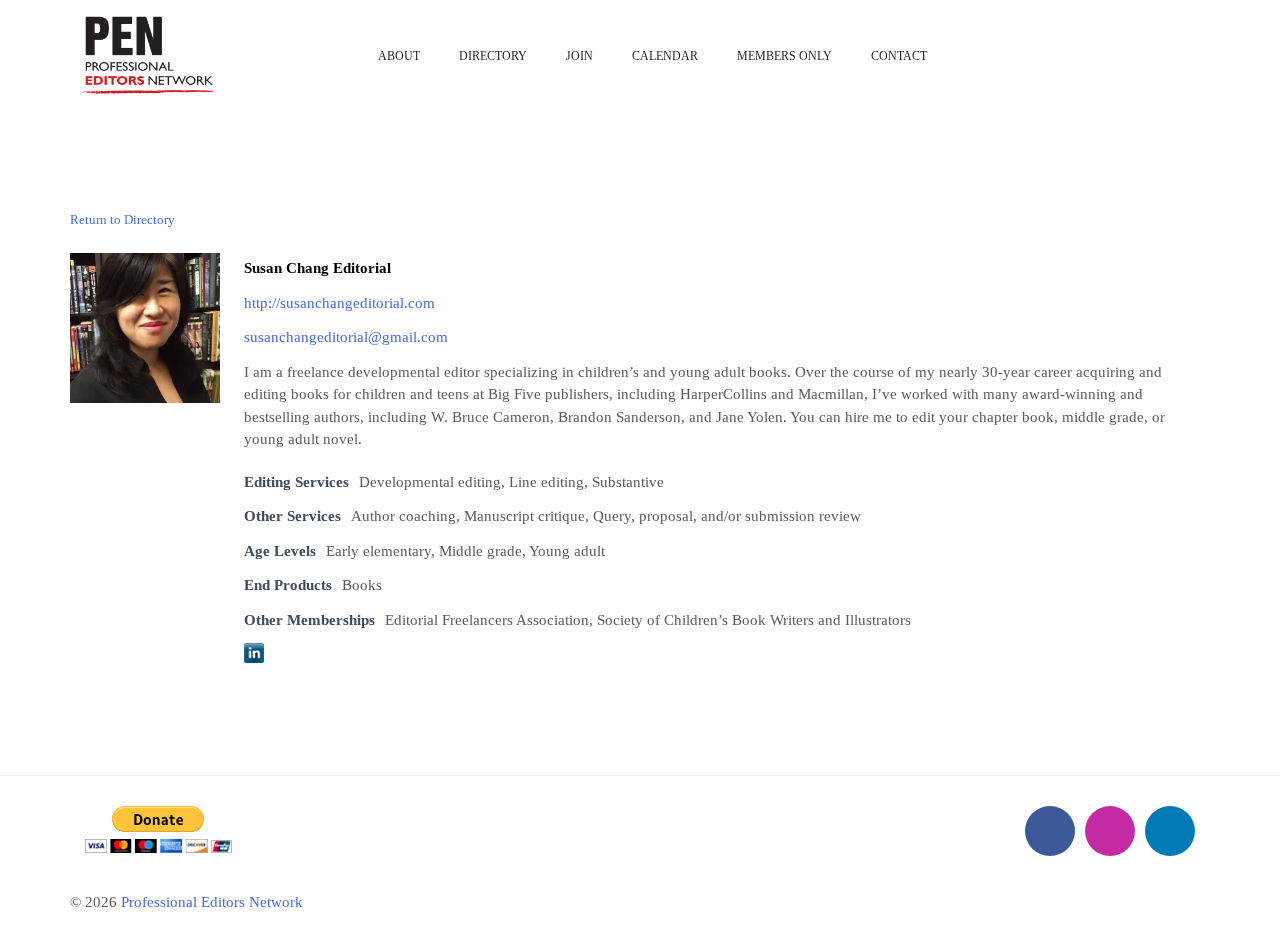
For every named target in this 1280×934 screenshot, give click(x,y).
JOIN (579, 56)
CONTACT (899, 56)
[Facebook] (1050, 831)
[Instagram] (1110, 831)
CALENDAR (665, 56)
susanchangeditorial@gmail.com (346, 337)
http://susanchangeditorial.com (339, 303)
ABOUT (399, 56)
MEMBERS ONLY (784, 56)
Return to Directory (122, 219)
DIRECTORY (493, 56)
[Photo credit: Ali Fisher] (145, 326)
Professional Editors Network (212, 902)
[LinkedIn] (1170, 831)
